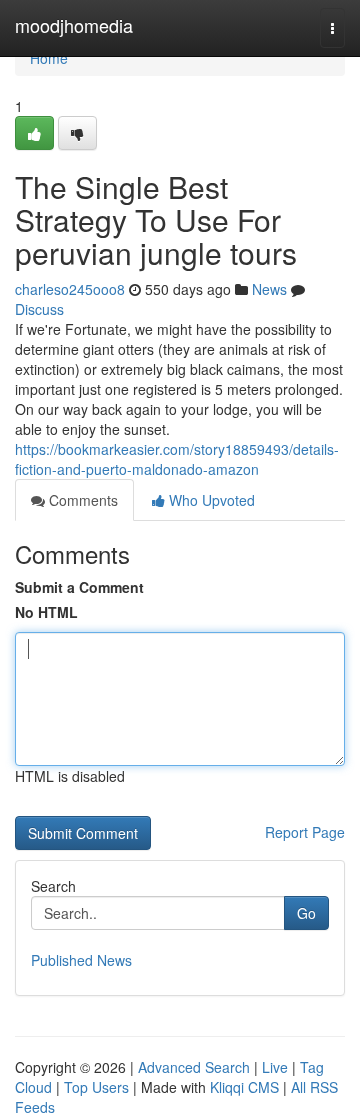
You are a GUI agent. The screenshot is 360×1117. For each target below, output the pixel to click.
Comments (81, 500)
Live (275, 1067)
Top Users (96, 1087)
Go (306, 913)
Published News (81, 960)
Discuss (39, 309)
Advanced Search (194, 1067)
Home (49, 58)
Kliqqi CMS (244, 1087)
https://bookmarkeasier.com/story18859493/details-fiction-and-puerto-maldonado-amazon (177, 459)
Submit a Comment (79, 587)
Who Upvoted (210, 500)
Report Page (305, 832)
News (269, 289)
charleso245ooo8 (70, 289)
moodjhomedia (74, 25)
